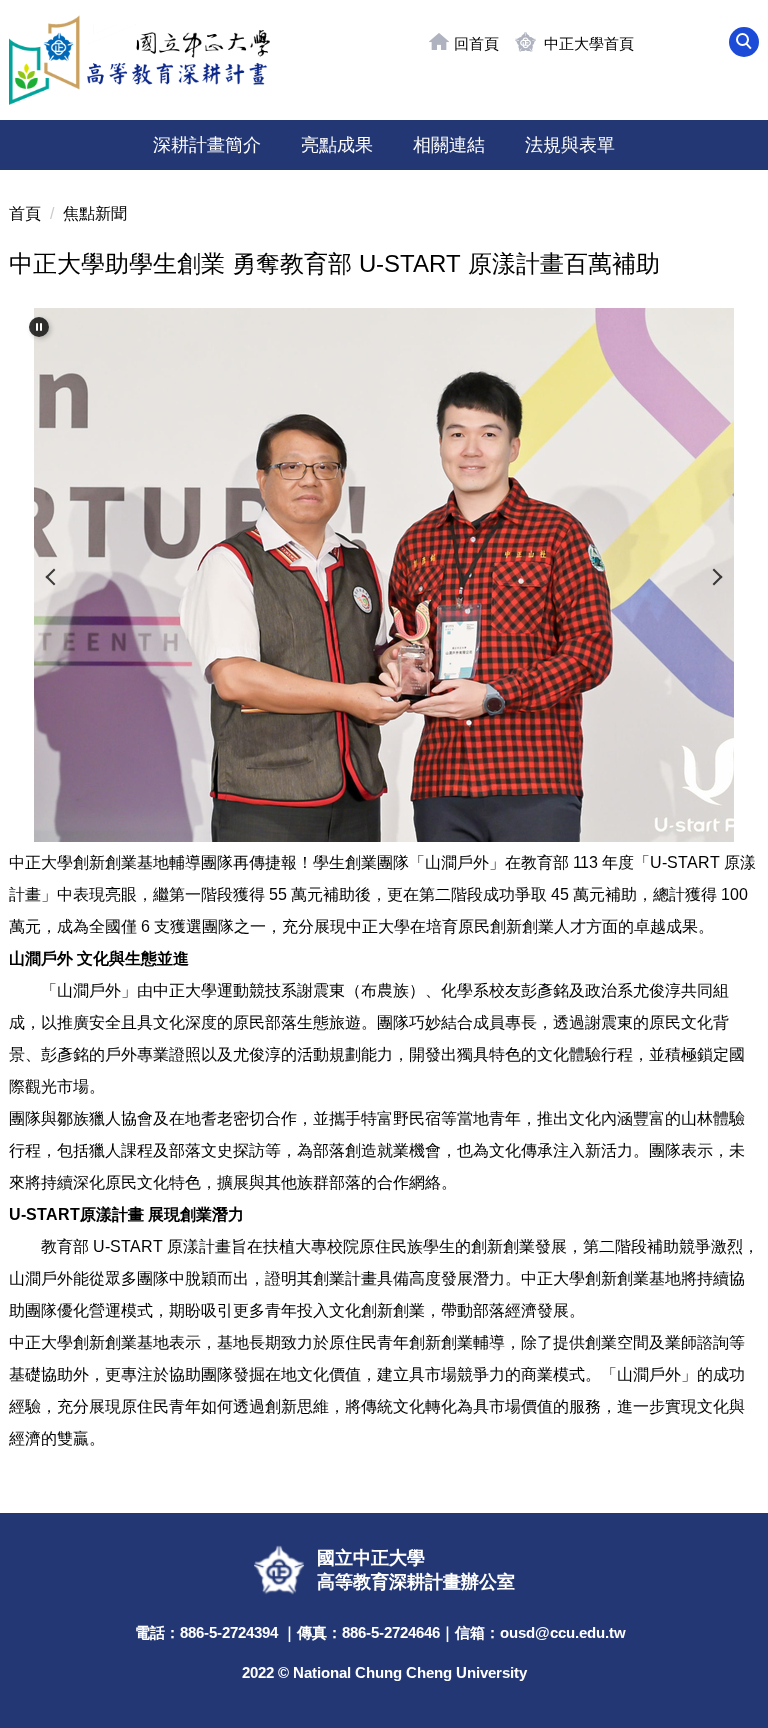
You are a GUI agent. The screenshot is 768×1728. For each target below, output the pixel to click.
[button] (744, 42)
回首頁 (476, 43)
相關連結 (449, 145)
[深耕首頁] (139, 60)
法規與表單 (570, 145)
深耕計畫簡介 (207, 145)
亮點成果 (337, 145)
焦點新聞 (95, 213)
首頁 (25, 213)
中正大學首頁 (589, 43)
